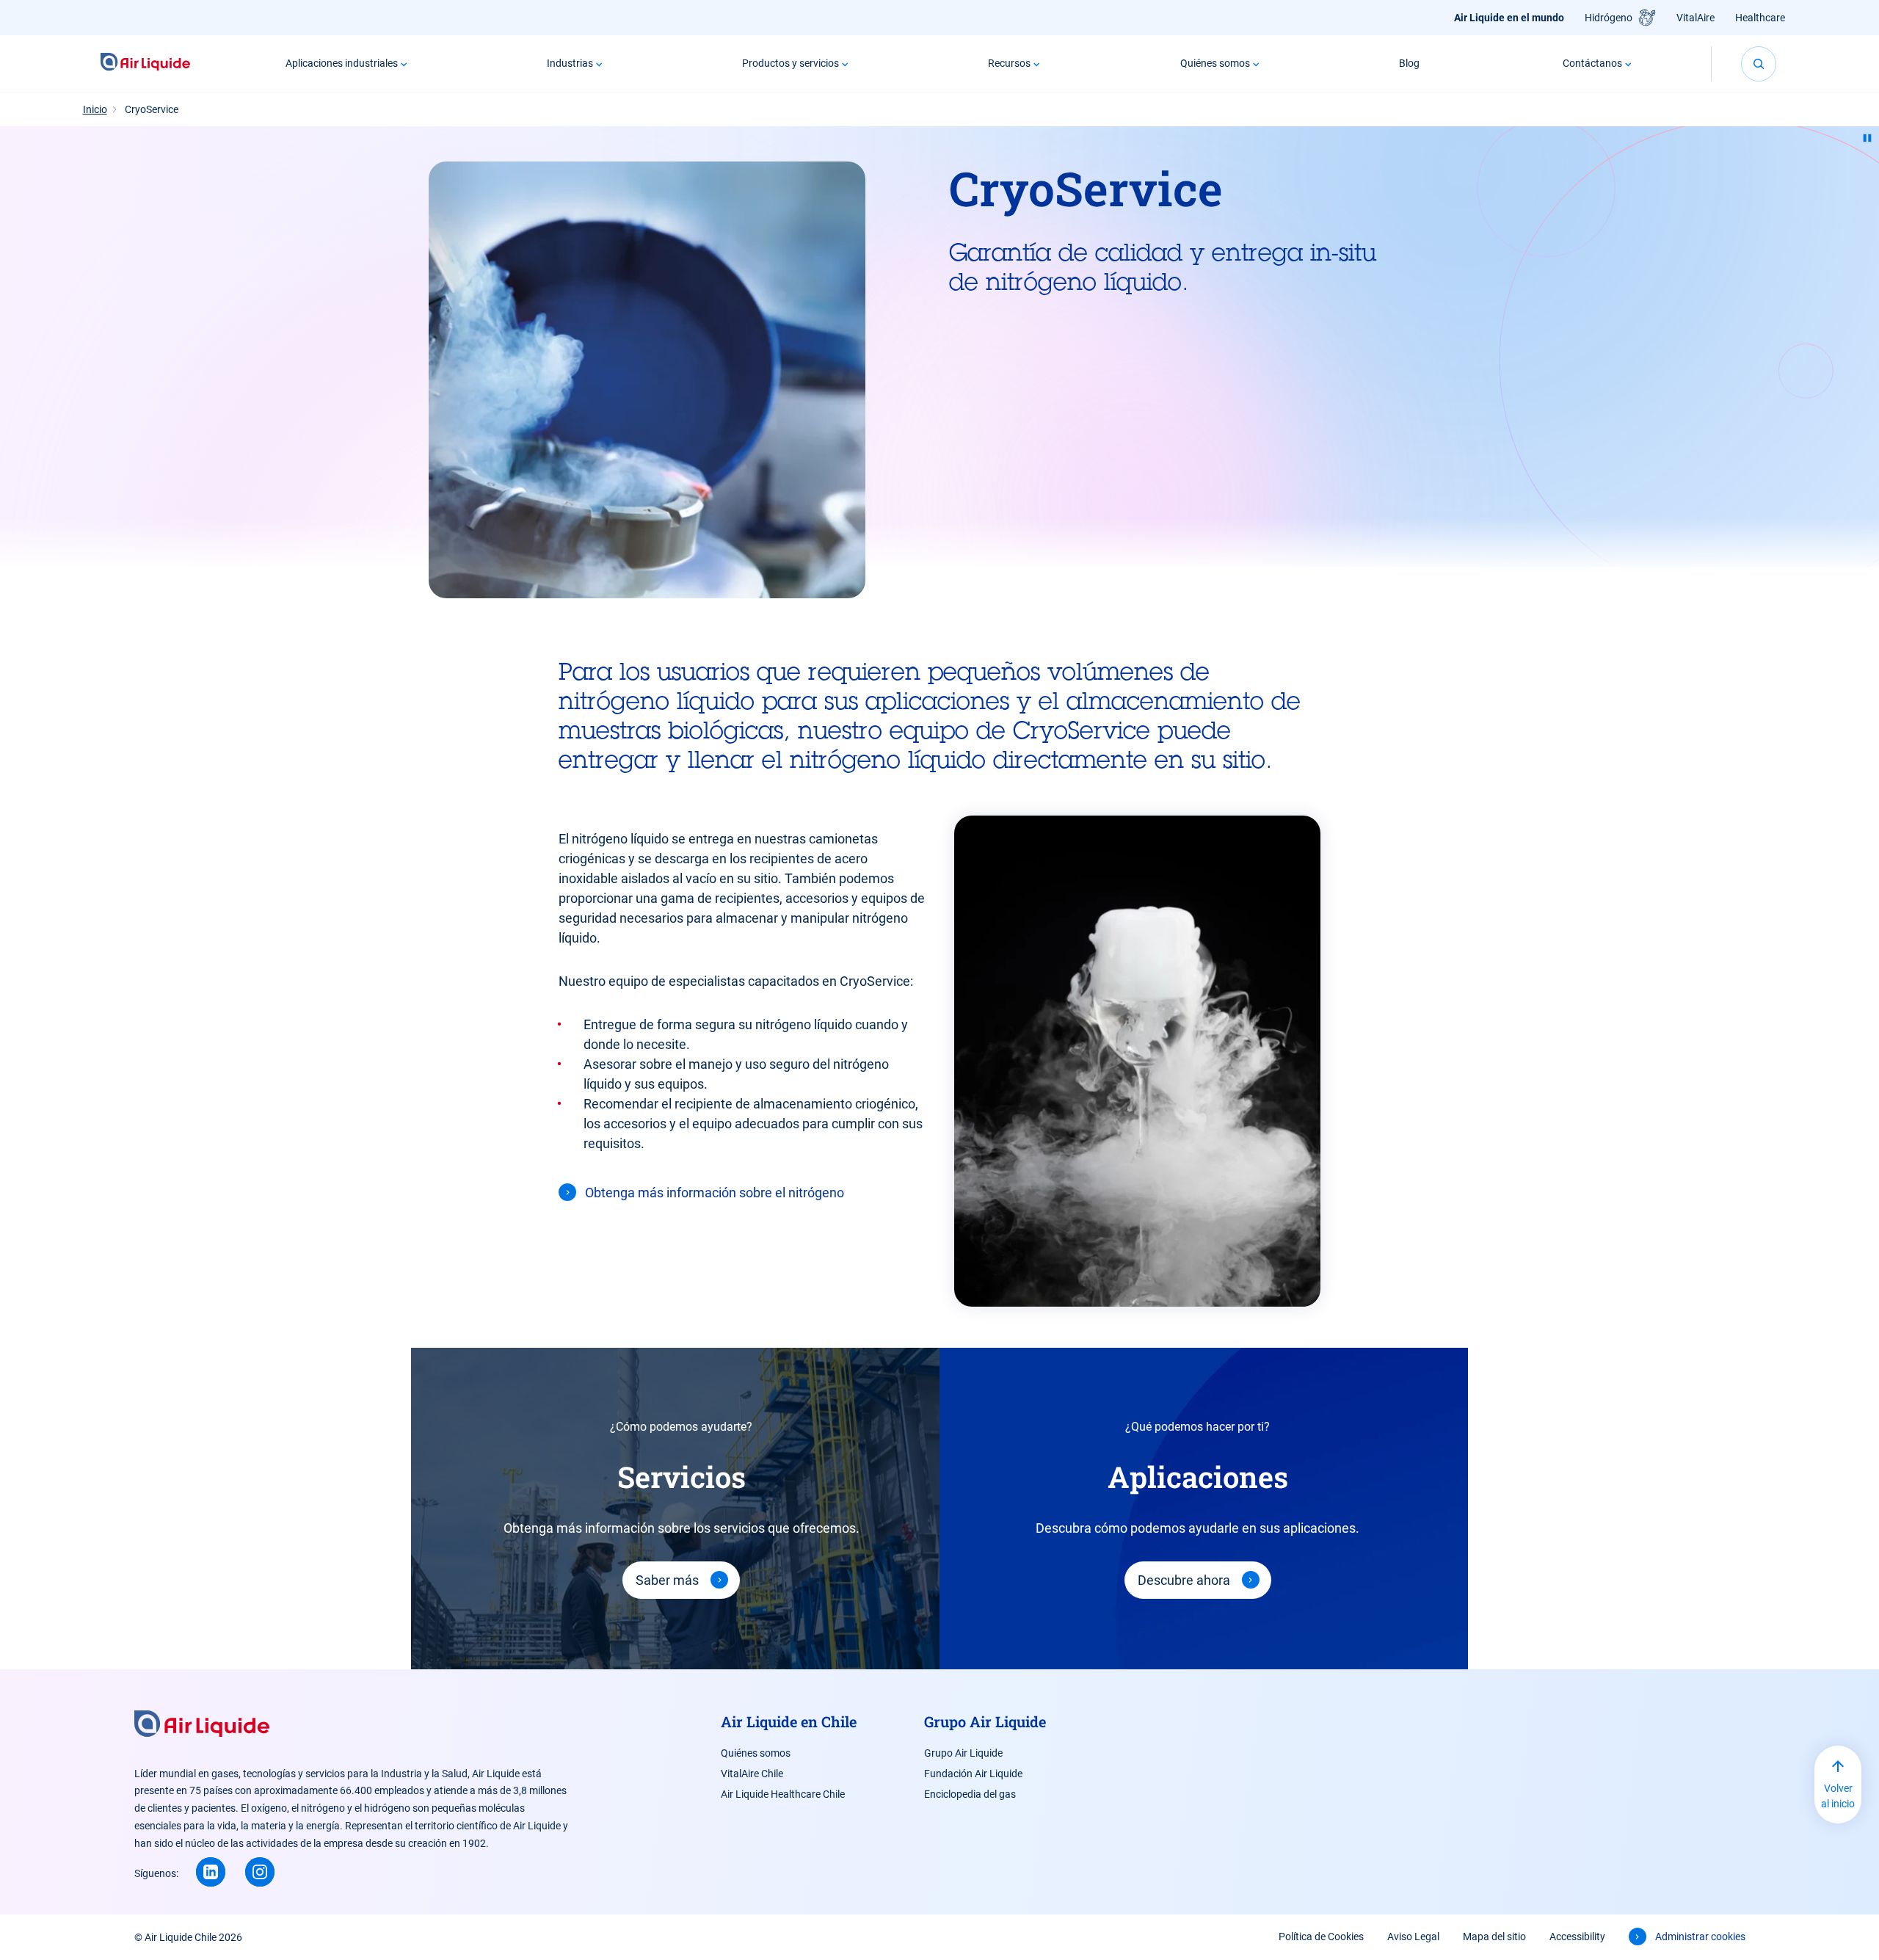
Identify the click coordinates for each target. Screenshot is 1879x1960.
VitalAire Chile (752, 1774)
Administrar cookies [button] (1700, 1937)
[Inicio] (146, 63)
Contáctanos (1592, 63)
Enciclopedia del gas (970, 1794)
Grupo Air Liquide (963, 1753)
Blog (1409, 63)
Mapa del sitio (1494, 1937)
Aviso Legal (1413, 1937)
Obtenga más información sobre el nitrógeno (715, 1193)
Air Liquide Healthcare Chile (783, 1794)
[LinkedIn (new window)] (211, 1872)
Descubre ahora (1184, 1580)
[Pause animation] (1867, 138)
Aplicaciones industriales (342, 63)
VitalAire (1696, 18)
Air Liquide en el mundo (1509, 18)
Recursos (1009, 63)
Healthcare (1760, 18)
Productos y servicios (791, 63)
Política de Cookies (1321, 1937)
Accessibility (1577, 1937)
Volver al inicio (1838, 1796)
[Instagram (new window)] (260, 1872)
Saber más (667, 1580)
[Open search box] (1759, 64)
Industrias (570, 63)
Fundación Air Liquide (973, 1774)
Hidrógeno (1609, 18)
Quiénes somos (1215, 63)
